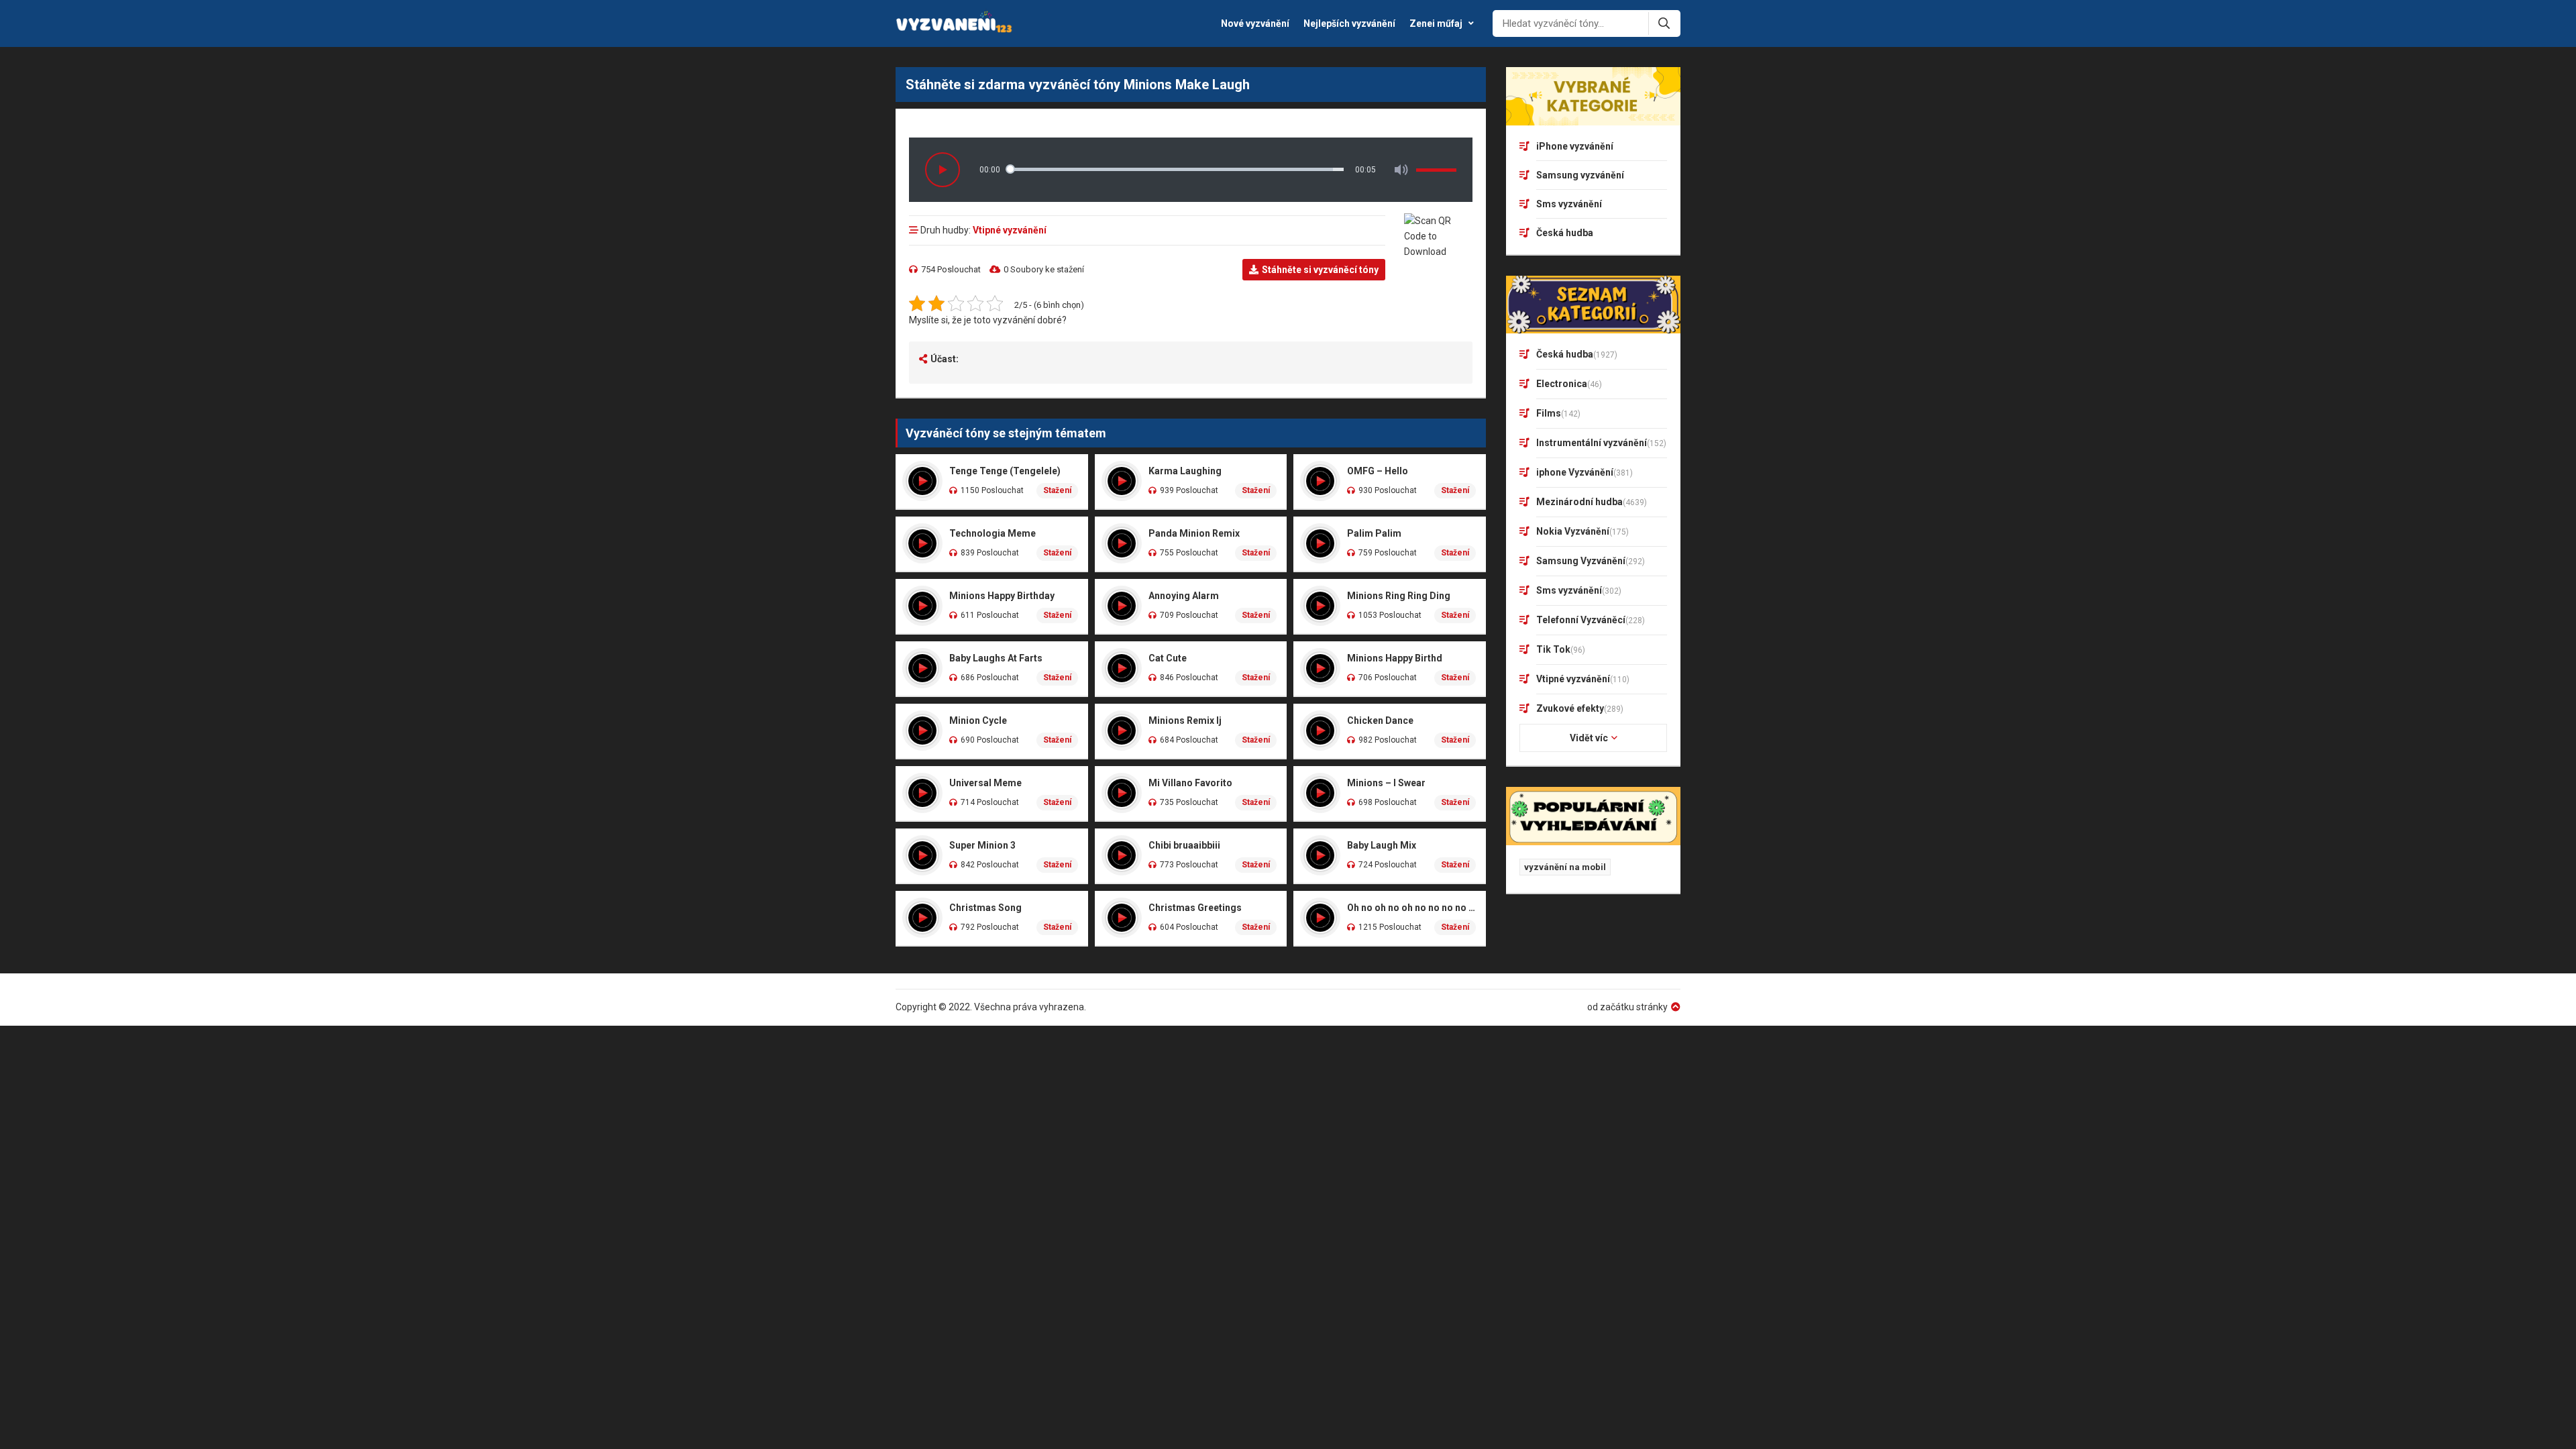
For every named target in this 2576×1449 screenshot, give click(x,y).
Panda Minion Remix (1194, 533)
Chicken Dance (1380, 720)
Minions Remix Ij (1185, 720)
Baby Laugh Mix (1382, 845)
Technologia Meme (992, 533)
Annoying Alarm (1184, 596)
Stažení (1057, 490)
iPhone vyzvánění (1575, 146)
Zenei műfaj (1436, 23)
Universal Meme (985, 783)
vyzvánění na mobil (1565, 867)
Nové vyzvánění (1255, 23)
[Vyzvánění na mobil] (955, 23)
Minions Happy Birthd (1395, 658)
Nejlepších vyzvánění (1349, 23)
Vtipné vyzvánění (1010, 230)
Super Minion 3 (982, 845)
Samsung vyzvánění (1580, 175)
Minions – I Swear (1386, 783)
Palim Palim (1374, 533)
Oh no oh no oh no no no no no (1411, 908)
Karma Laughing (1185, 471)
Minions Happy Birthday (1002, 596)
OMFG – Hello (1378, 471)
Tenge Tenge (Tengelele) (1005, 471)
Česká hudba (1565, 233)
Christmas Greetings (1195, 908)
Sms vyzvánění (1569, 204)
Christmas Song (985, 908)
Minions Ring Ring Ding (1399, 596)
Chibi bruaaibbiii (1184, 845)
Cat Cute (1168, 658)
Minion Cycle (978, 720)
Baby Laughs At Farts (996, 658)
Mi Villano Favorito (1190, 783)
